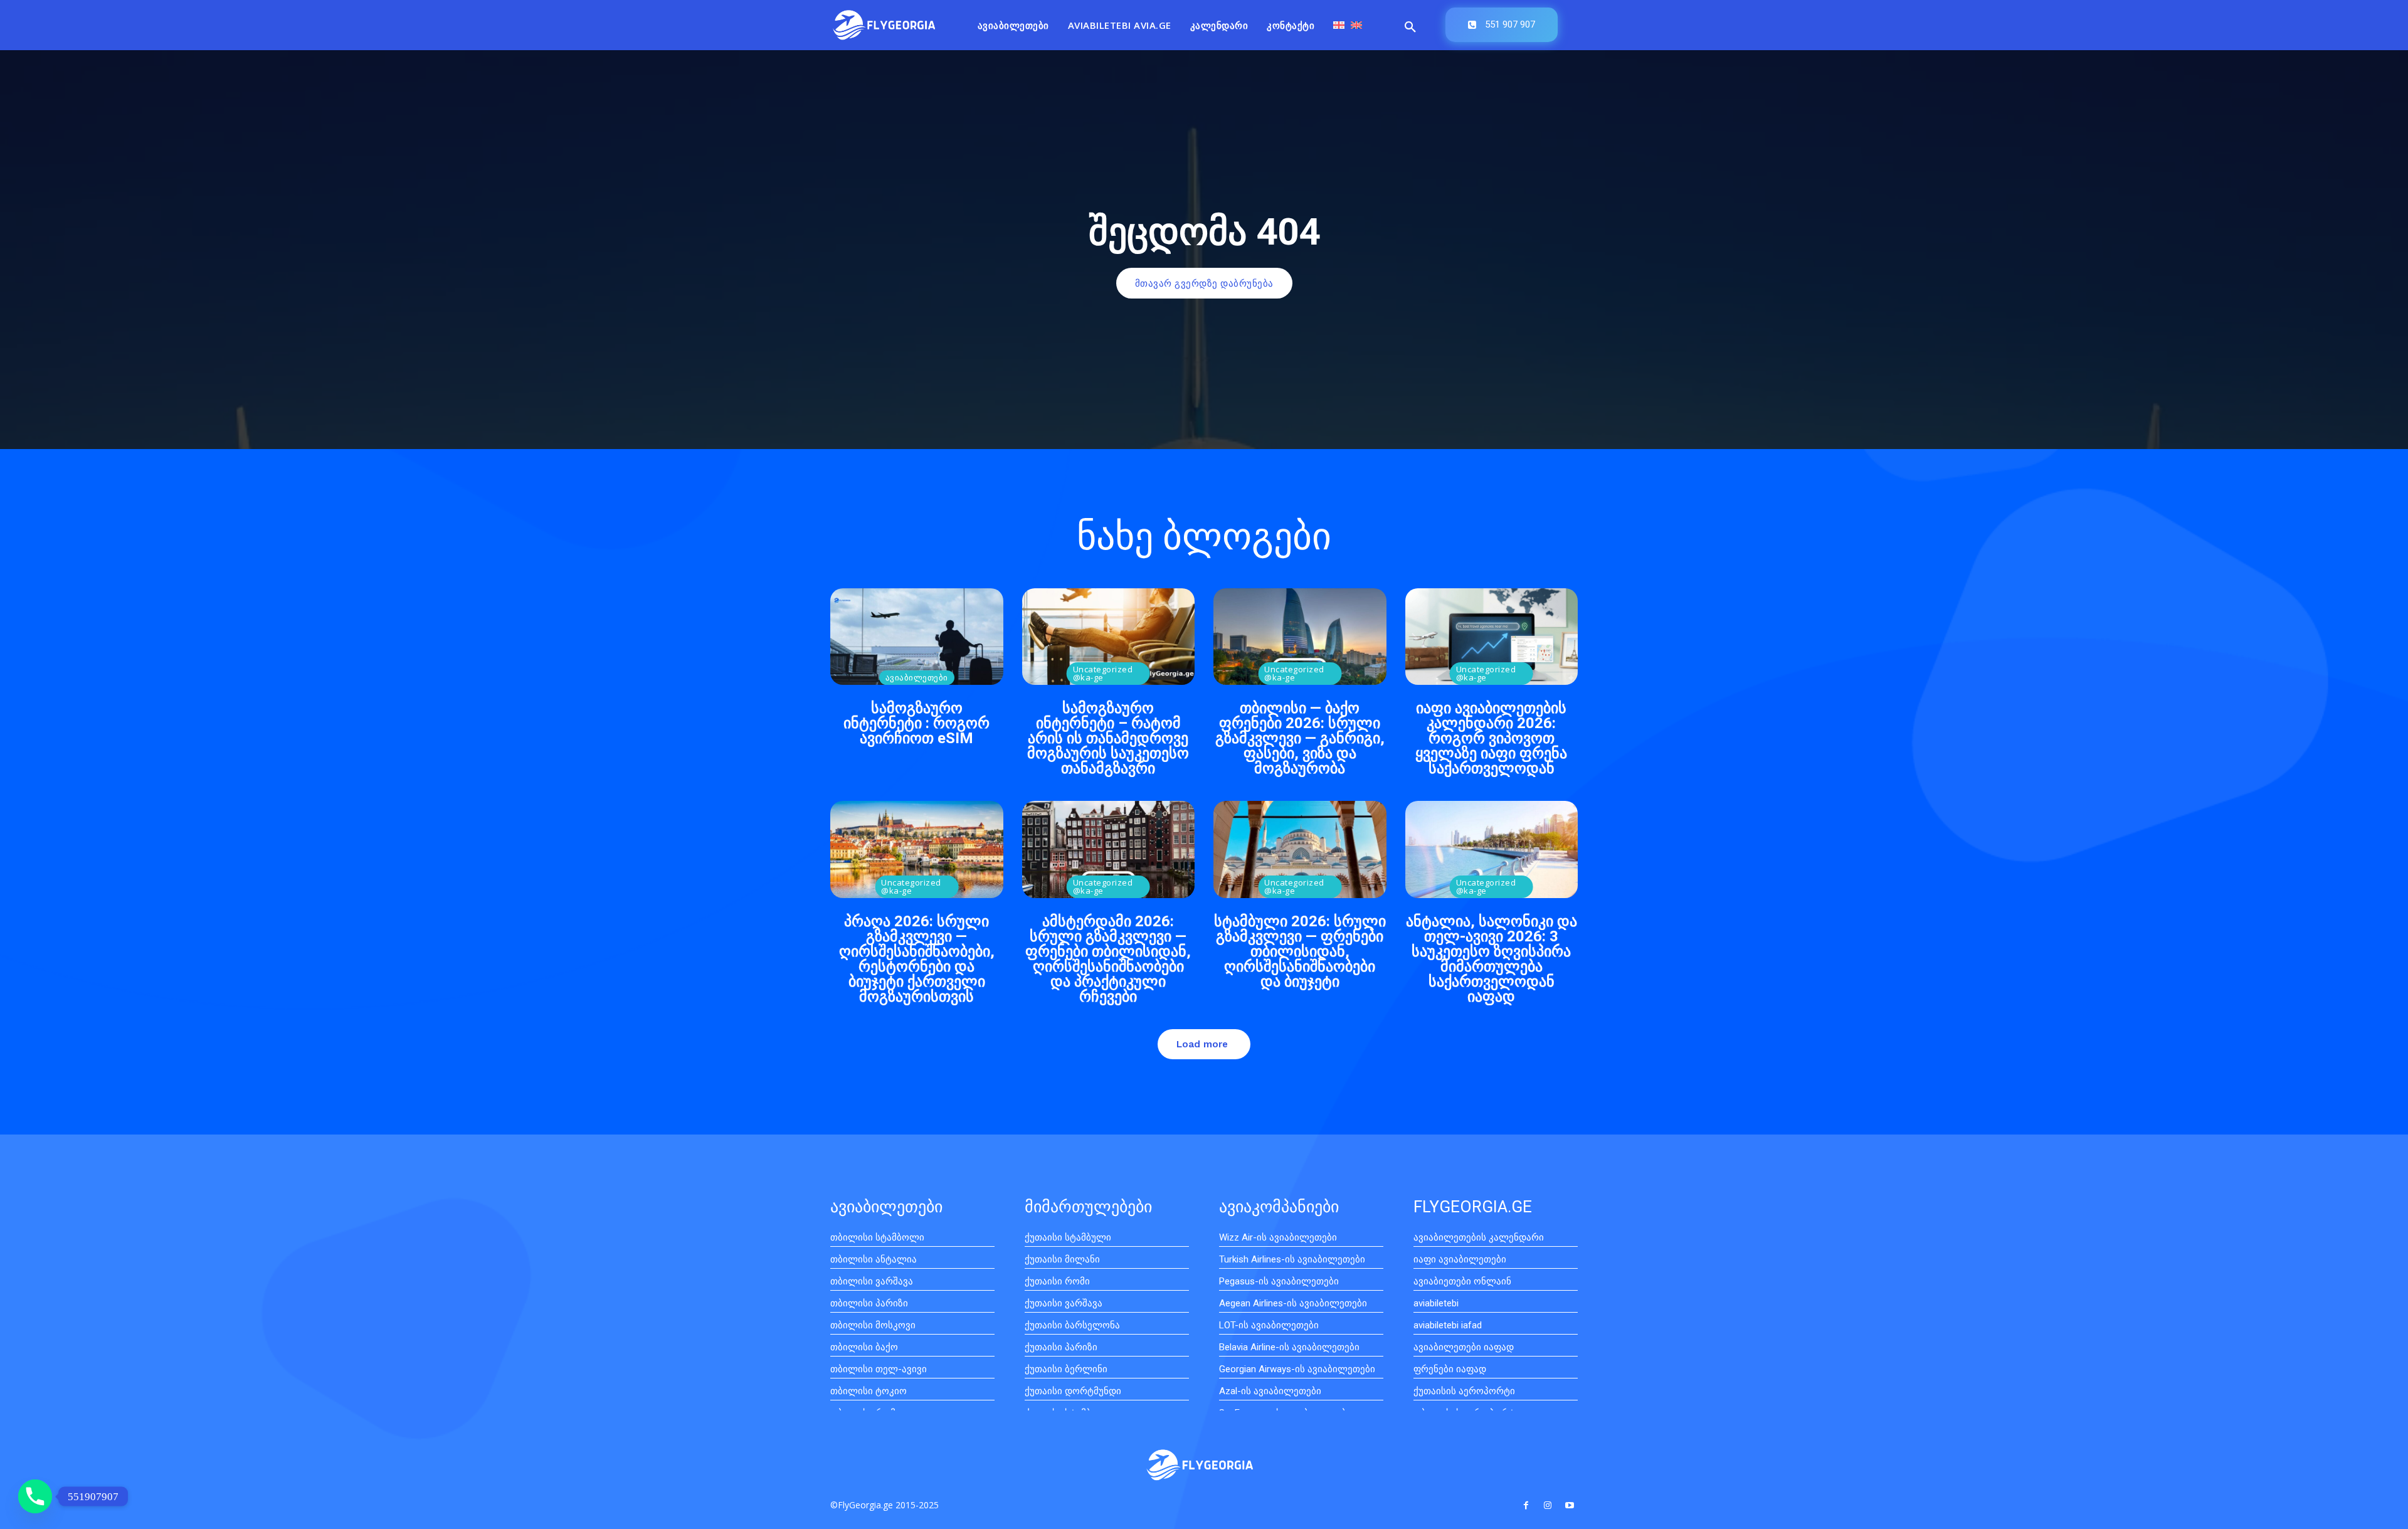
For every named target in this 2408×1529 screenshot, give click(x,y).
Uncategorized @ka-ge (1103, 673)
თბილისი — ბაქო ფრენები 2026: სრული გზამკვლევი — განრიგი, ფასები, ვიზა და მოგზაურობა (1300, 738)
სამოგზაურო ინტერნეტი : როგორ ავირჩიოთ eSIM (916, 723)
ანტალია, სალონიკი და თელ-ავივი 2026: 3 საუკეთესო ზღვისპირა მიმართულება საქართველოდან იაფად (1492, 959)
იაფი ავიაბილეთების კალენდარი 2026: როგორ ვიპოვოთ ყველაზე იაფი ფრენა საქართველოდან (1491, 738)
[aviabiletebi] (884, 25)
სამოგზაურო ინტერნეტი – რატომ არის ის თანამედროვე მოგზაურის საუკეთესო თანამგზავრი (1108, 738)
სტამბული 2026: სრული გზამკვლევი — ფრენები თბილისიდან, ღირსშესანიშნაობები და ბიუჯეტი (1300, 951)
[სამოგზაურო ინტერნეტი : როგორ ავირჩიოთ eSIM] (917, 637)
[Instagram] (1548, 1505)
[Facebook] (1525, 1505)
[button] (1410, 28)
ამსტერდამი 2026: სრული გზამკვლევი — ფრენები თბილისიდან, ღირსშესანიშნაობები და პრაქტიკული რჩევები (1108, 959)
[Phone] (35, 1496)
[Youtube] (1570, 1505)
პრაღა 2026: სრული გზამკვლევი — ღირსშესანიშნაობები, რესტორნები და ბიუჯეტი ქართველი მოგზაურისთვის (917, 959)
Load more (1202, 1044)
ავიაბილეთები (917, 677)
